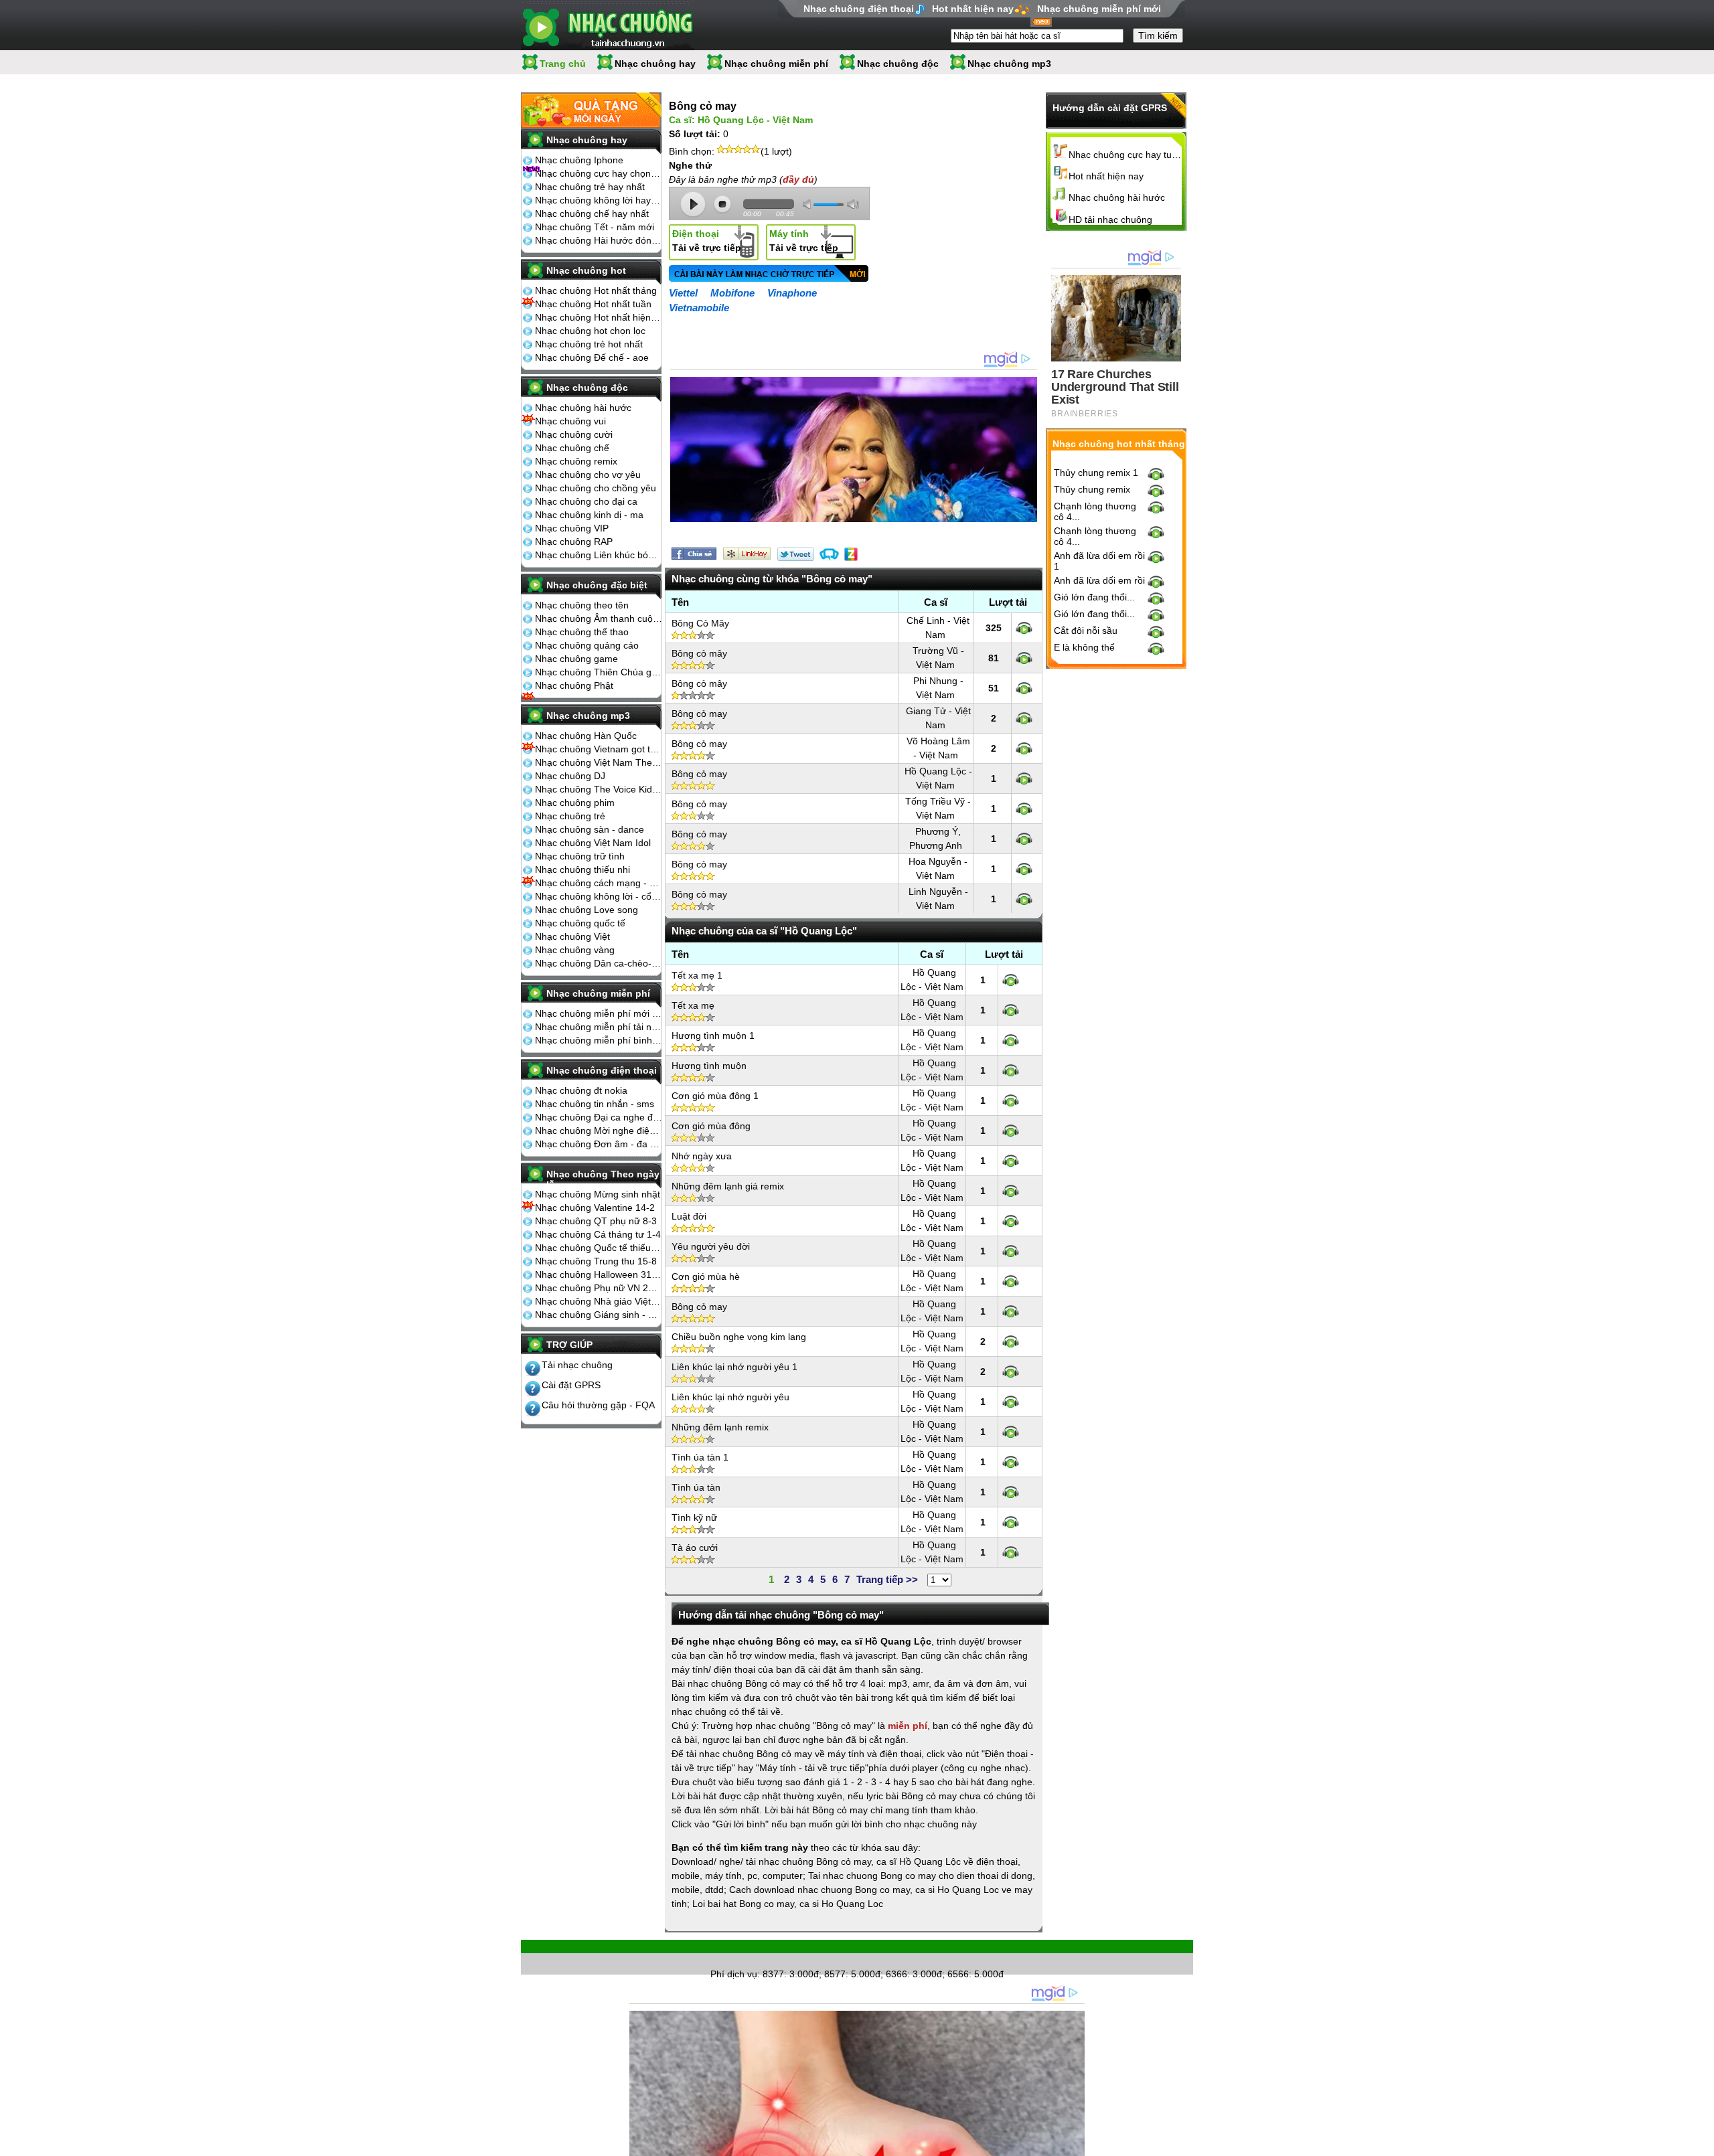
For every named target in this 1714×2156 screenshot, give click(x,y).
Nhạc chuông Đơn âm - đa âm (599, 1144)
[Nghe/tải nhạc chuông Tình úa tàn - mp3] (1011, 1492)
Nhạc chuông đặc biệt (597, 585)
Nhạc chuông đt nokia (581, 1090)
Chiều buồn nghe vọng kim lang (739, 1337)
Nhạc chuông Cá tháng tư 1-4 (598, 1234)
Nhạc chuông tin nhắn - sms (595, 1104)
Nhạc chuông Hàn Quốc (586, 736)
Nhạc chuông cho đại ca (586, 501)
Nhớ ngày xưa (702, 1156)
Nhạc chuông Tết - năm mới (595, 227)
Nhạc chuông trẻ (570, 816)
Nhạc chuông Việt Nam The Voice (599, 762)
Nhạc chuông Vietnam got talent (599, 749)
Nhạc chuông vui (570, 421)
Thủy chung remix (1092, 489)
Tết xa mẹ (693, 1005)
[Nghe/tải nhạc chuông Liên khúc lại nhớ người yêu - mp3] (1011, 1402)
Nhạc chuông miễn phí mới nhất (599, 1013)
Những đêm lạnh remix (720, 1427)
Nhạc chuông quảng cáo (587, 645)
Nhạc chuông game (576, 659)
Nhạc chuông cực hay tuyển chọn (1125, 155)
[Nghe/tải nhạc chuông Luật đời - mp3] (1011, 1221)
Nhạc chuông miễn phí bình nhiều (599, 1040)
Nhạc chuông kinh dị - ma (589, 515)
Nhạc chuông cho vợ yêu (588, 475)
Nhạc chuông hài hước (583, 408)
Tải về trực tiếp (707, 241)
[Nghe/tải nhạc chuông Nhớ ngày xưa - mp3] (1011, 1161)
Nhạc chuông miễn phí (776, 64)
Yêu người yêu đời (711, 1246)
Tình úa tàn (696, 1487)
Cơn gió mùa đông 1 (715, 1096)
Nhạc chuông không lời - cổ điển (599, 896)
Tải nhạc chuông (577, 1365)
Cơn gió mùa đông (711, 1126)
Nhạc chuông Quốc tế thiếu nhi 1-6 (599, 1248)
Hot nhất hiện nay (973, 9)
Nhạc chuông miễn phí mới (1099, 9)
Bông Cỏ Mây (700, 623)
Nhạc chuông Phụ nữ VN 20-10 (599, 1288)
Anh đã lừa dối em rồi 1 (1099, 561)
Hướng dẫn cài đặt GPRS (1110, 108)
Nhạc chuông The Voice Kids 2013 (599, 789)
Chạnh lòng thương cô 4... (1095, 511)
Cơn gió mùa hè (706, 1276)
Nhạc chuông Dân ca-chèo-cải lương (599, 963)
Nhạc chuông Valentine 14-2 (595, 1208)
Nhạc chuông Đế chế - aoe (592, 357)
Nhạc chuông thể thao (582, 632)
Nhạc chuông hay (655, 64)
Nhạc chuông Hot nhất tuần (593, 304)
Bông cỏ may (699, 714)
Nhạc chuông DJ (570, 776)
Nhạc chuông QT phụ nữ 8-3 (596, 1221)
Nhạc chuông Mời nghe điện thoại (599, 1131)
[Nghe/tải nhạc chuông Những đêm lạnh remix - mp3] (1011, 1432)
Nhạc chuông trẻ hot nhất (589, 344)
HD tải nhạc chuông (1110, 220)
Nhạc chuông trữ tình (580, 856)
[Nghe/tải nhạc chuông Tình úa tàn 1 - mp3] (1011, 1462)
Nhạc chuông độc (898, 64)
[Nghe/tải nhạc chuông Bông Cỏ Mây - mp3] (1024, 628)
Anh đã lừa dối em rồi (1099, 580)
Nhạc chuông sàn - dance (590, 829)
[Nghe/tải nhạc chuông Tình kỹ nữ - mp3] (1011, 1522)
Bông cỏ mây (699, 653)
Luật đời (689, 1216)
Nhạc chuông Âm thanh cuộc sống (599, 618)
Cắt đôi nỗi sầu (1086, 631)
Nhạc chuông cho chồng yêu (596, 488)
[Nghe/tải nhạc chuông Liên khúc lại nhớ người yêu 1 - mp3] (1011, 1372)
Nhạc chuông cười (574, 434)
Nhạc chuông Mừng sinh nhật (598, 1194)
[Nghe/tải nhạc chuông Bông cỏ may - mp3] (1024, 718)
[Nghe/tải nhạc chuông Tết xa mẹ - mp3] (1011, 1010)
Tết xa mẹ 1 (697, 975)
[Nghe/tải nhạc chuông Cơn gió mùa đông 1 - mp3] (1011, 1100)
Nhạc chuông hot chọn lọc (590, 331)
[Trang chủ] (608, 25)
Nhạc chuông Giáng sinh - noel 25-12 (599, 1315)
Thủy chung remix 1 (1096, 473)
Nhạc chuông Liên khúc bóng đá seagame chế (599, 555)
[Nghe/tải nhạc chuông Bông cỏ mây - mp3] (1024, 658)
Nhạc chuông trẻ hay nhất (590, 187)
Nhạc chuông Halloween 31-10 (599, 1274)
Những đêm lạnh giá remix (728, 1186)
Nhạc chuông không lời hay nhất (599, 200)
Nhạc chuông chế (572, 448)
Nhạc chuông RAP (574, 542)
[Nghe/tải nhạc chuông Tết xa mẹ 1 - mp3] (1011, 980)
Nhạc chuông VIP (572, 528)
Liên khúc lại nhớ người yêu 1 (734, 1367)
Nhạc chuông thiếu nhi (582, 869)
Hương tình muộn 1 (713, 1035)
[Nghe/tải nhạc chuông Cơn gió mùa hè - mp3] (1011, 1281)
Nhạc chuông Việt (572, 936)
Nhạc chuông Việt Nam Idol (593, 843)
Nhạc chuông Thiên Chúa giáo (599, 672)
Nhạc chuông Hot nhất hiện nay (599, 317)
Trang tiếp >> (887, 1579)
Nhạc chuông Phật (574, 685)
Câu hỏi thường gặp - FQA (598, 1405)
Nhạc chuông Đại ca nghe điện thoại (599, 1117)
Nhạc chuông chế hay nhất (592, 214)
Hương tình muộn (709, 1066)
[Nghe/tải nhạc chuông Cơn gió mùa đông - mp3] (1011, 1131)
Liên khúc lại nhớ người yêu (730, 1397)
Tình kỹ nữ (694, 1517)
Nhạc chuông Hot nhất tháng (596, 291)
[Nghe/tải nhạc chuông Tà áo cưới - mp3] (1011, 1552)
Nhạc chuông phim (575, 803)
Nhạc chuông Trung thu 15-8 (596, 1261)
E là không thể (1084, 647)
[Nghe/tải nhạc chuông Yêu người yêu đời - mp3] (1011, 1251)
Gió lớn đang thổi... (1094, 597)
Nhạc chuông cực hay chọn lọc (599, 173)
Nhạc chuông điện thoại (859, 9)
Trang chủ (563, 64)
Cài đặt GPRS (571, 1385)
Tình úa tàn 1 (700, 1457)
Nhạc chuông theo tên (582, 605)
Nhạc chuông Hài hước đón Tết (599, 240)
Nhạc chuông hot (586, 270)
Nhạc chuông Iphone (579, 160)
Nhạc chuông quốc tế (580, 923)
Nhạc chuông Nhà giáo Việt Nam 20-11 (599, 1301)
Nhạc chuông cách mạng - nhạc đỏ (599, 883)
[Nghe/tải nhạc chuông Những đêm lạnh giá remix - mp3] (1011, 1191)
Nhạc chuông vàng (575, 950)
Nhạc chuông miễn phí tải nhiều (599, 1027)
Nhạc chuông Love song (587, 910)
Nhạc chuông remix (576, 461)
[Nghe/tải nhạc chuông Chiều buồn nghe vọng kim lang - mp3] (1011, 1341)
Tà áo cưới (695, 1548)
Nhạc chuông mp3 (1009, 64)
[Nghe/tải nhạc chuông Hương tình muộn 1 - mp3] (1011, 1040)
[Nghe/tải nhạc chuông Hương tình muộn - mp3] (1011, 1070)
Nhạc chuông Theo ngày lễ (603, 1179)
